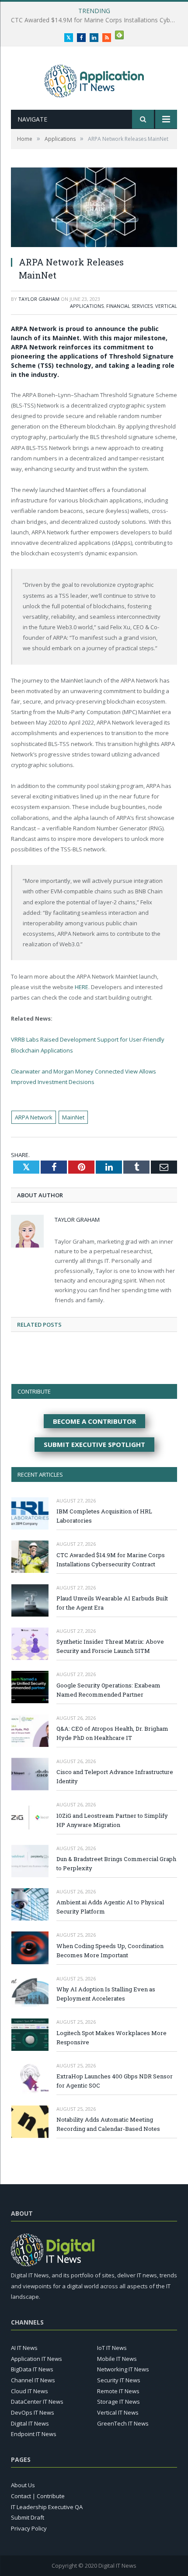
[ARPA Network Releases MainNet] (94, 208)
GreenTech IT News (123, 2423)
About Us (23, 2485)
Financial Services (129, 306)
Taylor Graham (39, 299)
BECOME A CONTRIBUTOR (94, 1421)
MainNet (73, 1117)
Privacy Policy (29, 2528)
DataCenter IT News (37, 2402)
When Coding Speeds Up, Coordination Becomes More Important (110, 1950)
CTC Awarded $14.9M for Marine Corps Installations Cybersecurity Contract (111, 1560)
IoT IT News (112, 2348)
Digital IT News (30, 2423)
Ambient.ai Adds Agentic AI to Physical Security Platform (110, 1907)
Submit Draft (28, 2517)
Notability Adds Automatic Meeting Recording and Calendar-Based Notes (108, 2124)
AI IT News (24, 2348)
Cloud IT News (30, 2391)
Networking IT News (123, 2369)
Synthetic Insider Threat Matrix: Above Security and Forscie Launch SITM (110, 1646)
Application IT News (37, 2359)
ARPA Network (34, 1117)
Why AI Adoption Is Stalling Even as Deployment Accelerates (106, 1994)
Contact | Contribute (38, 2496)
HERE (82, 987)
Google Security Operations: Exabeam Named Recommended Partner (108, 1690)
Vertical (166, 306)
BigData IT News (32, 2369)
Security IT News (119, 2380)
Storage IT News (118, 2402)
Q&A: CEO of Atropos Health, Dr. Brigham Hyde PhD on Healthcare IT (112, 1733)
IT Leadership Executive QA (47, 2507)
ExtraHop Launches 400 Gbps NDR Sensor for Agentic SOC (115, 2081)
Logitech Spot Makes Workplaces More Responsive (111, 2037)
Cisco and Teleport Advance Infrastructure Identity (115, 1776)
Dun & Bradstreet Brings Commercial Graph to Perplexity (116, 1863)
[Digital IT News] (94, 79)
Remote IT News (118, 2391)
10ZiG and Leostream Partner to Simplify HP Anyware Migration (112, 1820)
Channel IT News (33, 2380)
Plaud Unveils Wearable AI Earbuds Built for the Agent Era (92, 20)
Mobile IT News (117, 2359)
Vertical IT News (118, 2412)
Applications (87, 306)
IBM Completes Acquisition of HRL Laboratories (104, 1516)
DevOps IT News (33, 2412)
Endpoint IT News (34, 2434)
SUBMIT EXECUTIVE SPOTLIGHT (94, 1444)
